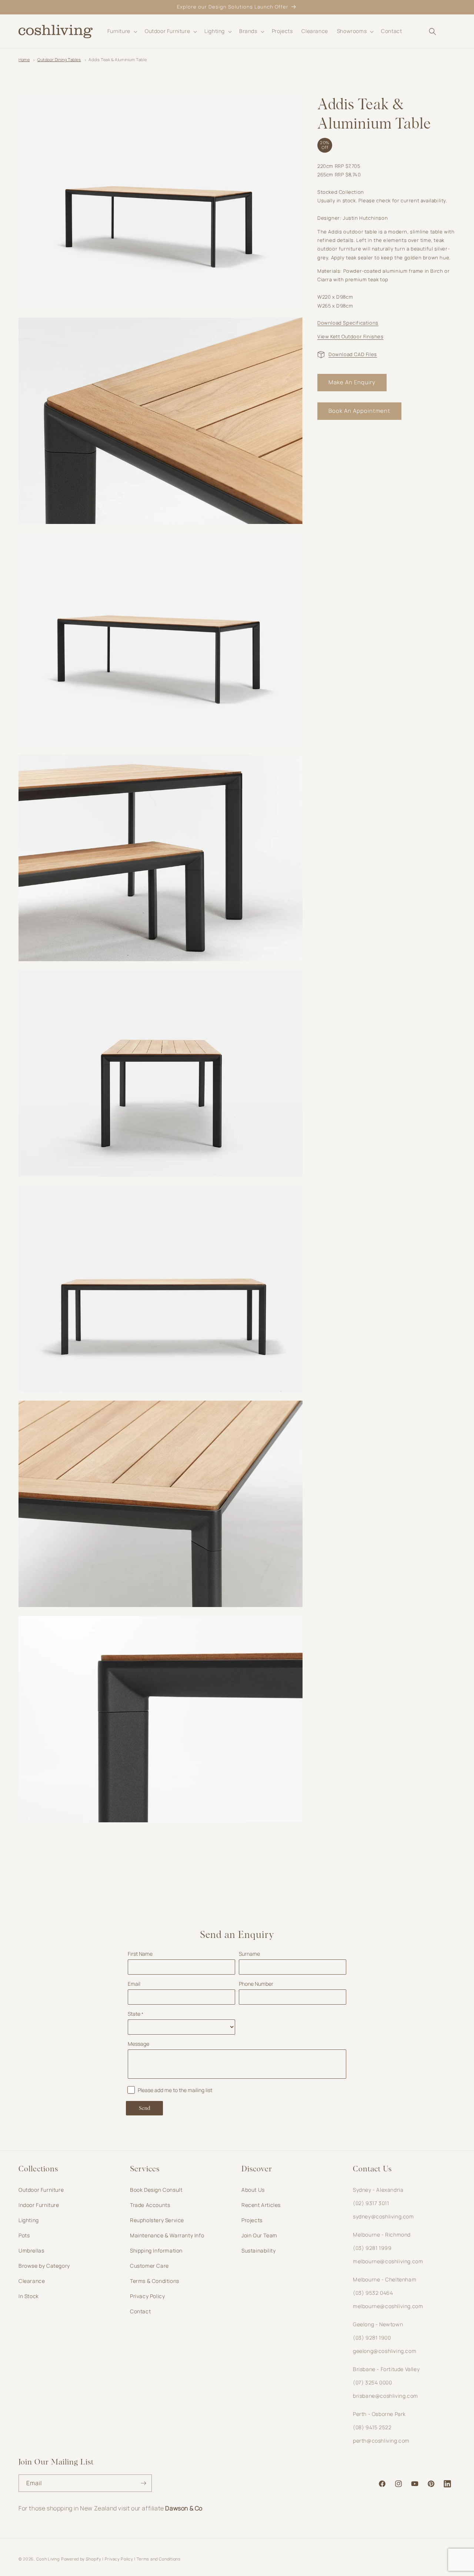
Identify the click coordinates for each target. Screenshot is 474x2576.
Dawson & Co (184, 2508)
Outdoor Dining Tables (59, 59)
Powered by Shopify (81, 2559)
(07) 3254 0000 (372, 2382)
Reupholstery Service (157, 2220)
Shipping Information (156, 2250)
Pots (24, 2235)
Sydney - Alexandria (378, 2190)
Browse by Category (44, 2266)
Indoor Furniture (39, 2205)
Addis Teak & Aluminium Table (118, 59)
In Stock (29, 2296)
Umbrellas (31, 2250)
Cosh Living (48, 2559)
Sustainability (258, 2250)
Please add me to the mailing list (175, 2090)
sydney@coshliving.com (383, 2216)
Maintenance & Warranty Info (167, 2235)
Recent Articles (261, 2205)
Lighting (29, 2220)
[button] (122, 31)
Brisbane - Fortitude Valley (386, 2369)
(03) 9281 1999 (372, 2248)
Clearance (32, 2281)
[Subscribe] (143, 2483)
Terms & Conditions (155, 2281)
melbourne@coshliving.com (388, 2261)
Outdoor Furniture (41, 2190)
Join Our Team (259, 2235)
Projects (252, 2220)
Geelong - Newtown (378, 2324)
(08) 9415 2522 (372, 2427)
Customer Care (149, 2266)
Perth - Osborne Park (379, 2414)
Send (145, 2108)
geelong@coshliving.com (385, 2351)
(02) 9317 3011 (371, 2203)
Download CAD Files (353, 354)
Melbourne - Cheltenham (385, 2279)
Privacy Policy (147, 2296)
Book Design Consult (156, 2190)
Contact (140, 2311)
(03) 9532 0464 (373, 2293)
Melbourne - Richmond (382, 2235)
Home (24, 59)
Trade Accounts (150, 2205)
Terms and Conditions (159, 2559)
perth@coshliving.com (381, 2441)
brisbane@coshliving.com (385, 2396)
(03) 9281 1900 (372, 2338)
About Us (253, 2190)
